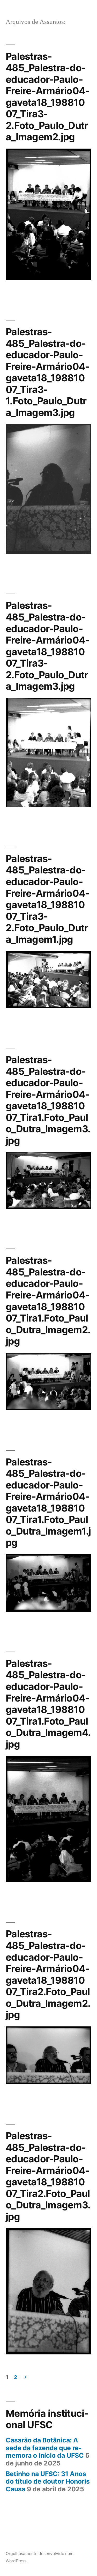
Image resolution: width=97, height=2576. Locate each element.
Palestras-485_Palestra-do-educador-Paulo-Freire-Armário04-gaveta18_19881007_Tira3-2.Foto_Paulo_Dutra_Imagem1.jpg (47, 899)
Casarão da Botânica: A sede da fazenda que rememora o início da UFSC (45, 2448)
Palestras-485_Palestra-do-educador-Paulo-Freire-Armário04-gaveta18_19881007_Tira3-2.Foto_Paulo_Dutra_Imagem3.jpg (47, 646)
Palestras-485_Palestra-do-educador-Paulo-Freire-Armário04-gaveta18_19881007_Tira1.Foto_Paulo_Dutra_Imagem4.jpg (48, 1704)
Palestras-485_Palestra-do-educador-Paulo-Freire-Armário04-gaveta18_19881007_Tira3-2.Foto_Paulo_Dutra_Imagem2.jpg (47, 97)
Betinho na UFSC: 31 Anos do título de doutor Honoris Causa (48, 2481)
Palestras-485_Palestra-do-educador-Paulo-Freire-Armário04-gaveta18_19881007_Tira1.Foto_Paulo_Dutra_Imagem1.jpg (48, 1502)
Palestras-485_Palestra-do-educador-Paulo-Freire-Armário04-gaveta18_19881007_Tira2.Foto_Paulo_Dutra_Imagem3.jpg (48, 2176)
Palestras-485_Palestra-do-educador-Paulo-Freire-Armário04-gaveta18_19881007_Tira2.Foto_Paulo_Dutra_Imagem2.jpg (48, 1974)
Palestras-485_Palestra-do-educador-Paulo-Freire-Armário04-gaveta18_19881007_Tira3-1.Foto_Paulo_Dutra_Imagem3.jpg (47, 372)
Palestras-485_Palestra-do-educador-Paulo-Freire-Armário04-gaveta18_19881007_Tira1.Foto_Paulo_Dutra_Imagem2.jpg (48, 1301)
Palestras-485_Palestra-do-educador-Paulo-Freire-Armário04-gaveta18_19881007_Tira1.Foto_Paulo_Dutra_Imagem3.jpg (48, 1100)
